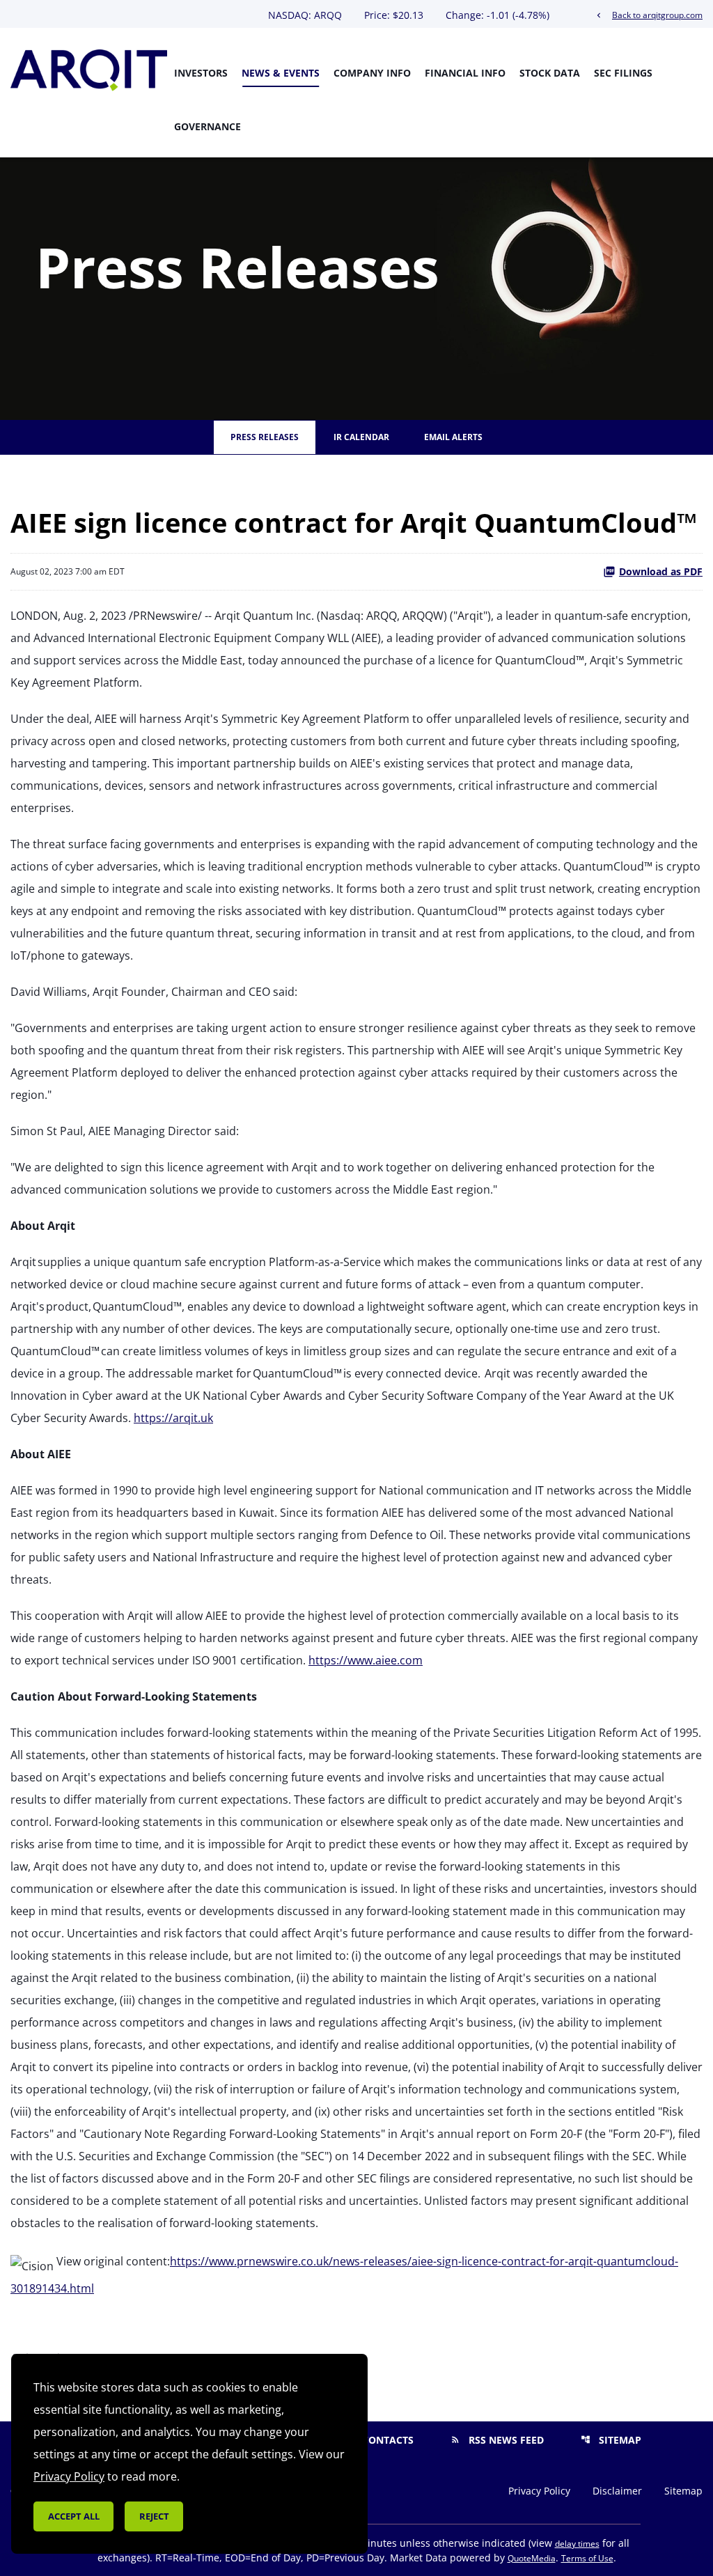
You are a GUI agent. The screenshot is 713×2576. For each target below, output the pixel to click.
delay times (577, 2544)
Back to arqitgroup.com (648, 15)
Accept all (74, 2516)
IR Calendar (361, 437)
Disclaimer (617, 2491)
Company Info (372, 73)
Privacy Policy (539, 2491)
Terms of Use (587, 2558)
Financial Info (465, 73)
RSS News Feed (497, 2440)
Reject (154, 2516)
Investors (201, 73)
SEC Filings (623, 73)
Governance (207, 126)
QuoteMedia (532, 2558)
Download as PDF (661, 571)
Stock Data (550, 73)
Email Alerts (453, 437)
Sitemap (611, 2440)
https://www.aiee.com (366, 1660)
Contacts (379, 2440)
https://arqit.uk (173, 1418)
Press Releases (265, 437)
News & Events (281, 73)
